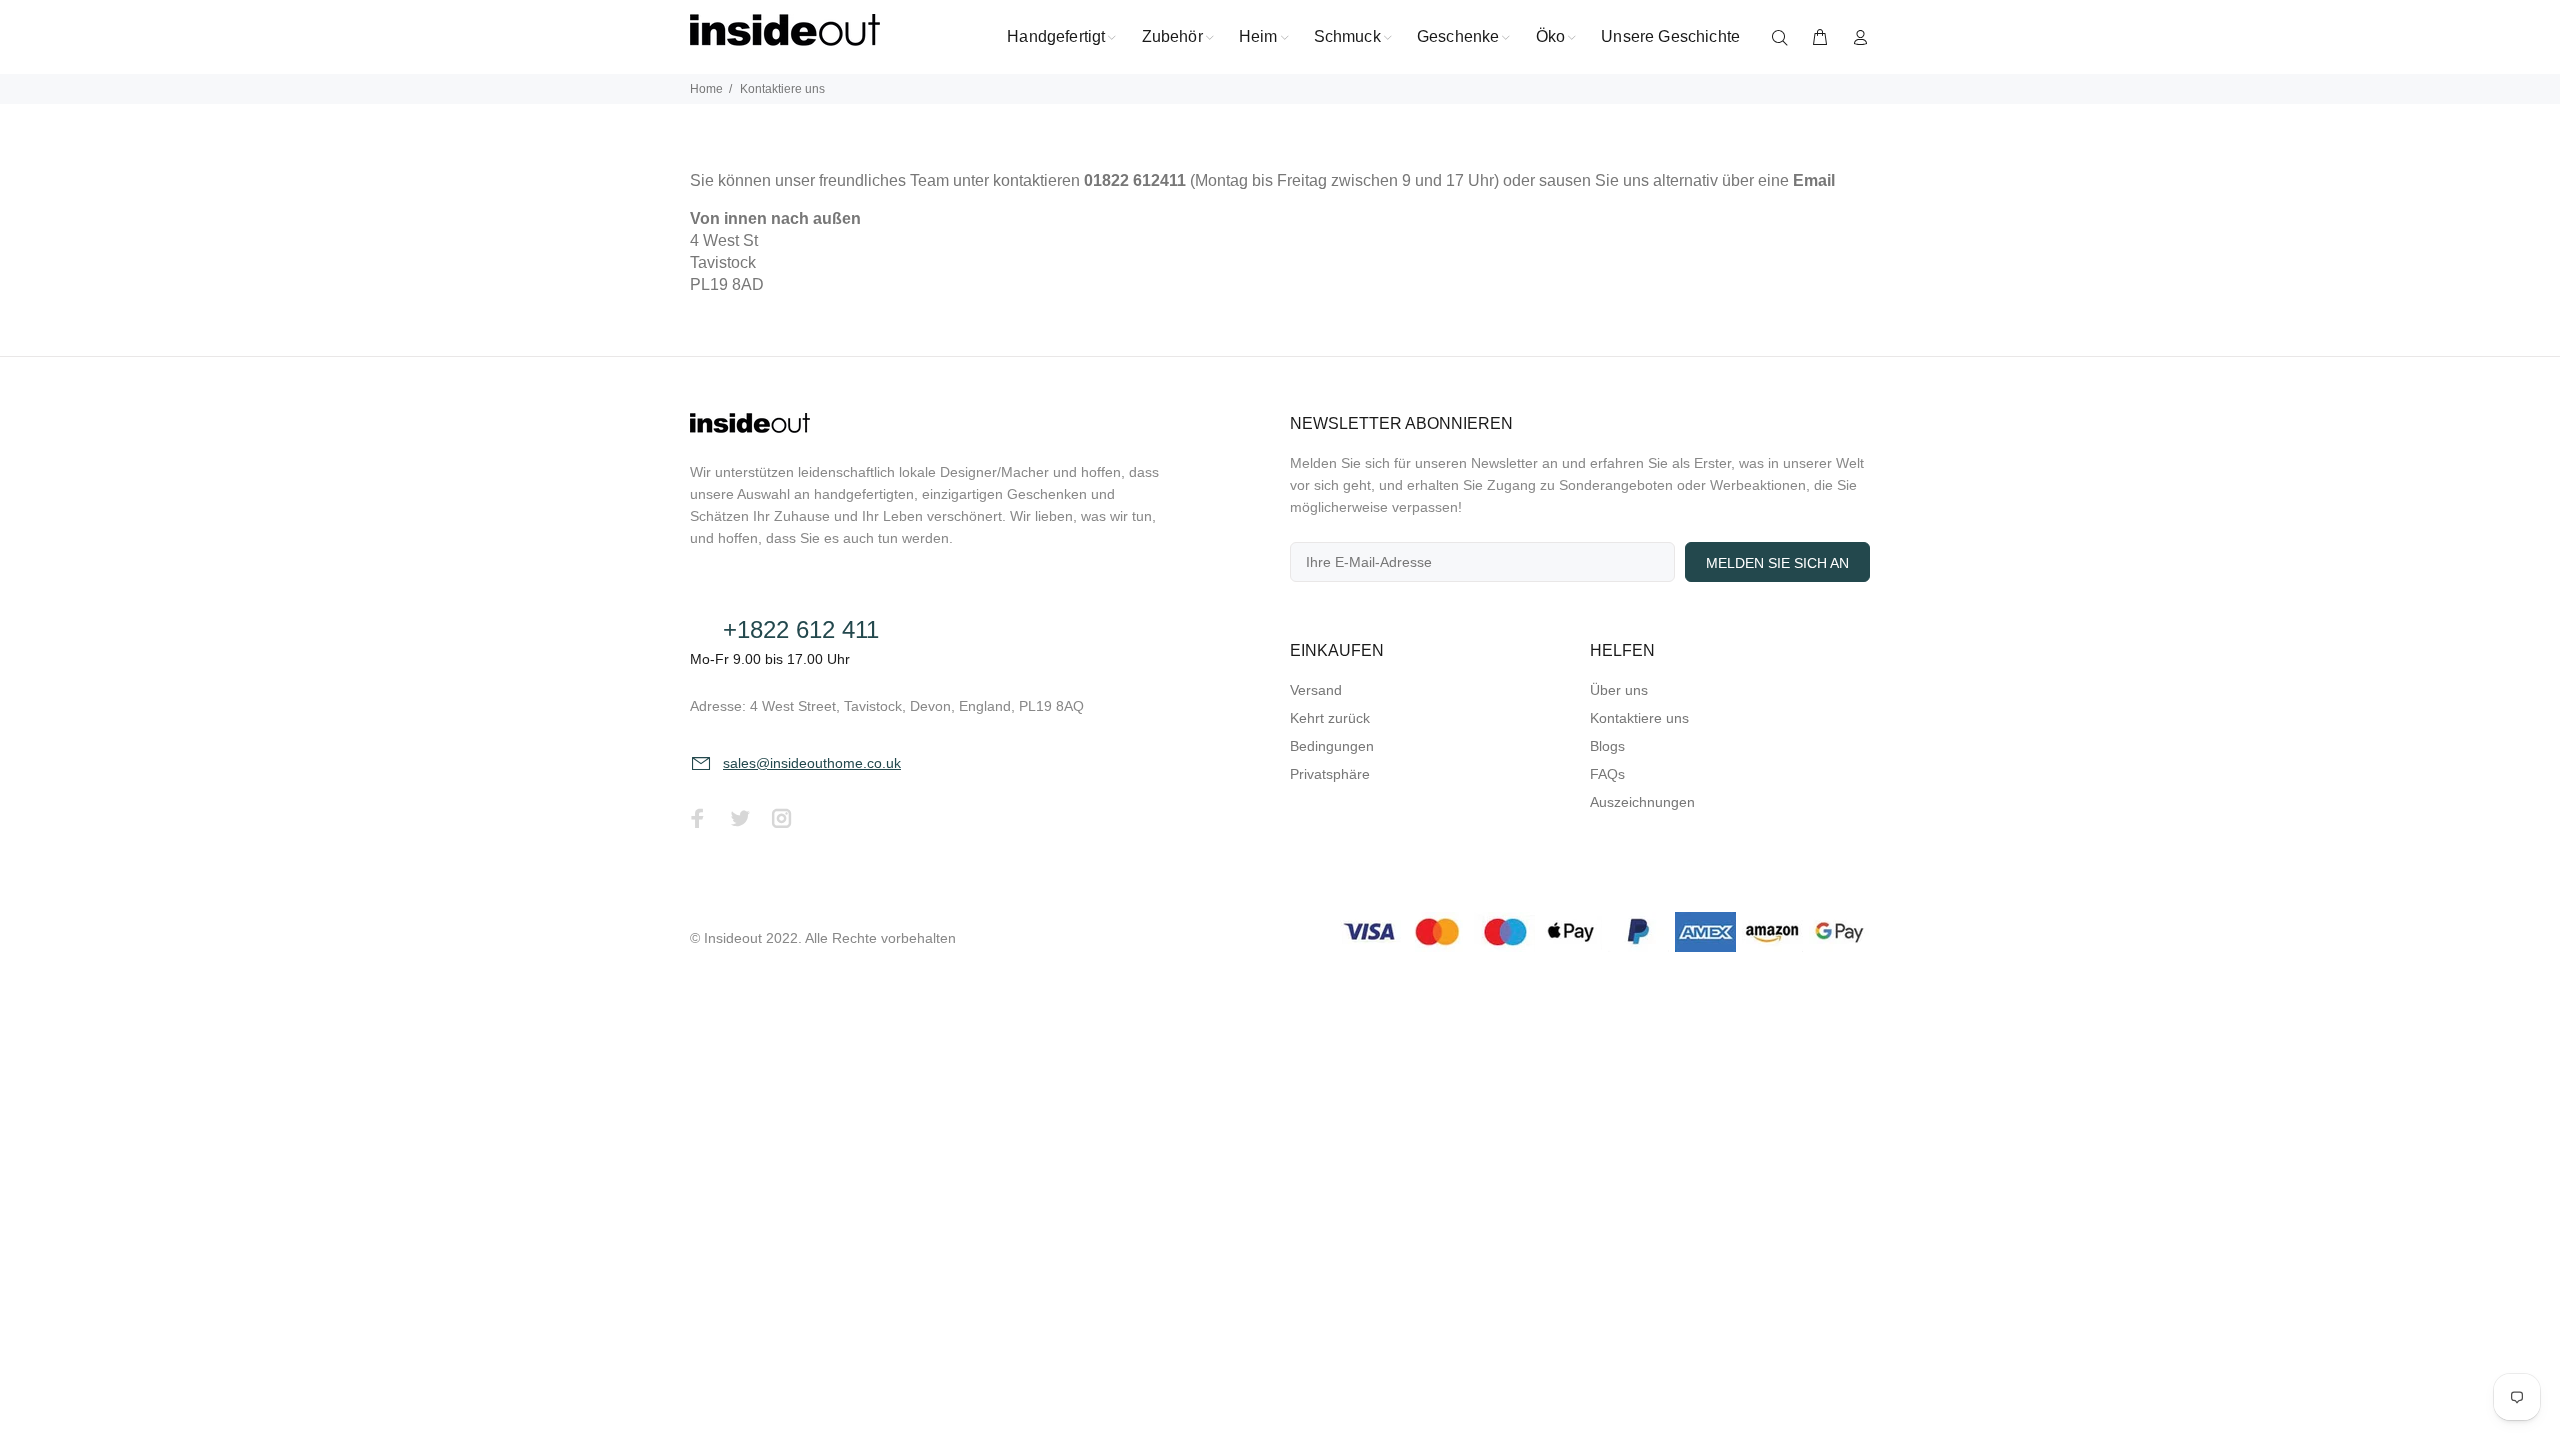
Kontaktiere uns (1639, 718)
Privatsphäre (1330, 774)
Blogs (1607, 746)
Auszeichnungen (1642, 802)
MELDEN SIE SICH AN (1777, 563)
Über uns (1619, 690)
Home (706, 89)
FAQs (1607, 774)
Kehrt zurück (1330, 718)
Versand (1316, 690)
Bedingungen (1332, 746)
